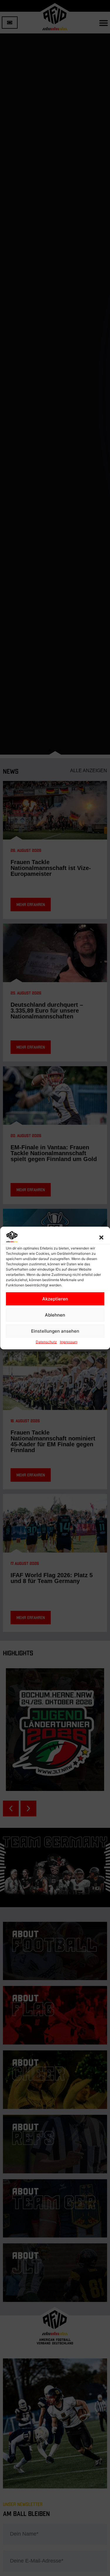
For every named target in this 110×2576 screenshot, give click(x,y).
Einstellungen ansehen (55, 1331)
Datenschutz (46, 1342)
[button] (101, 1237)
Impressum (69, 1342)
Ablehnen (55, 1315)
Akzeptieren (55, 1299)
